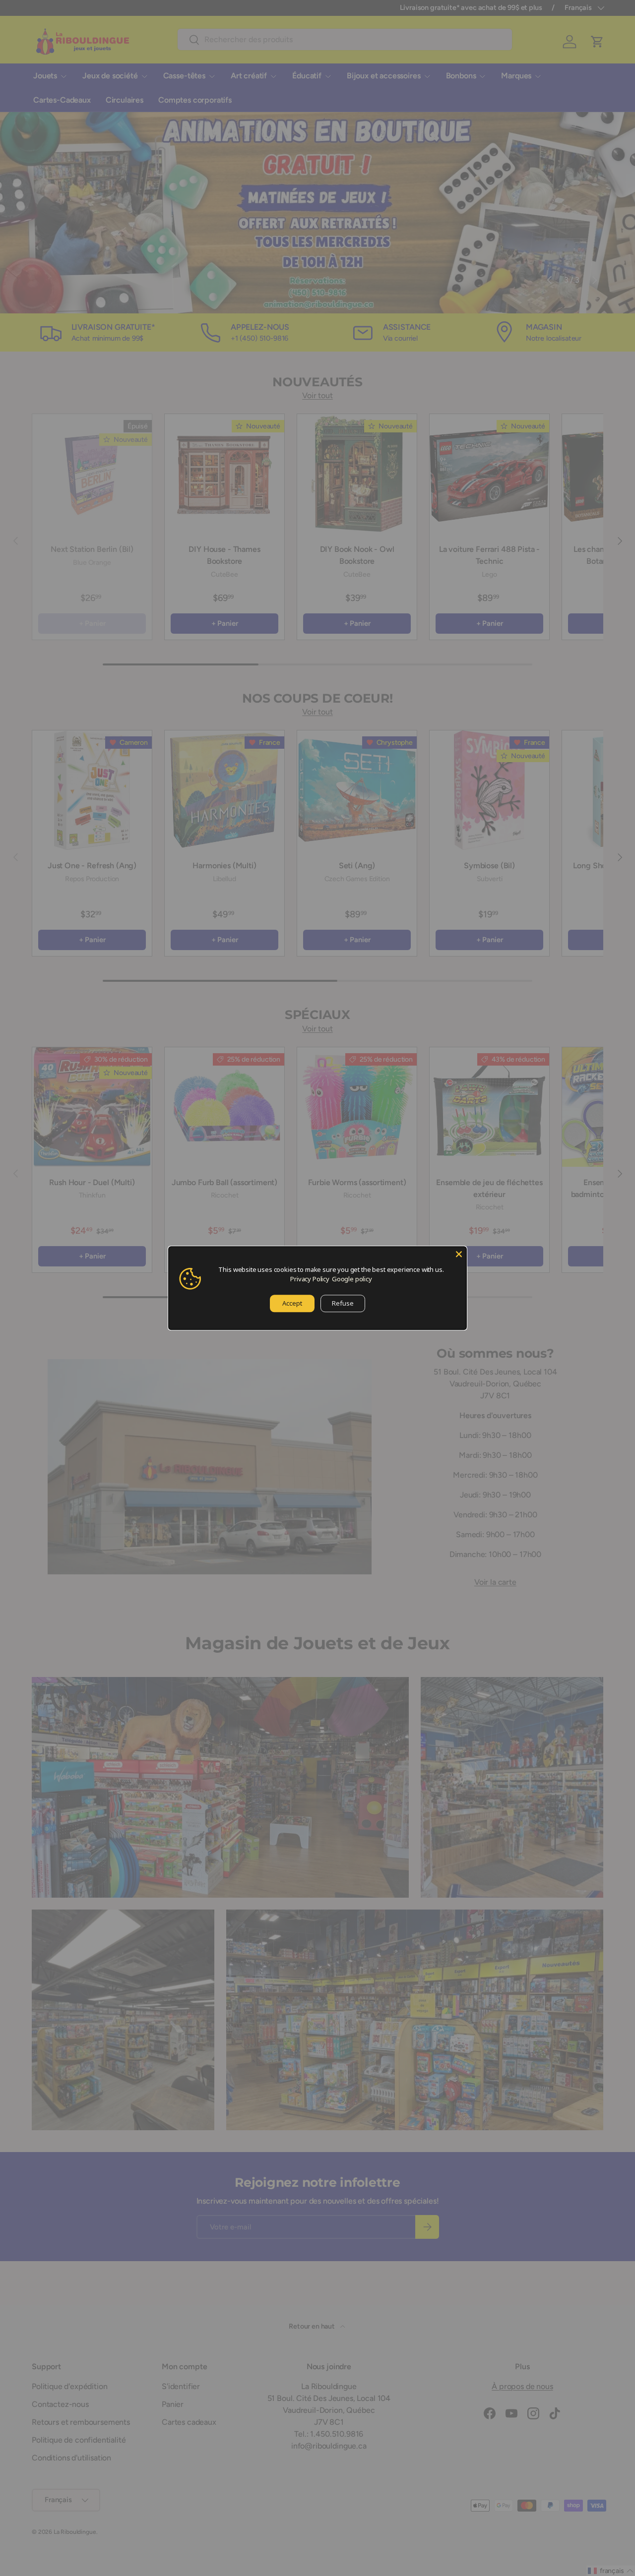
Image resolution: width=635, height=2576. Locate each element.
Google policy (352, 1279)
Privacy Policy (310, 1279)
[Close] (459, 1254)
